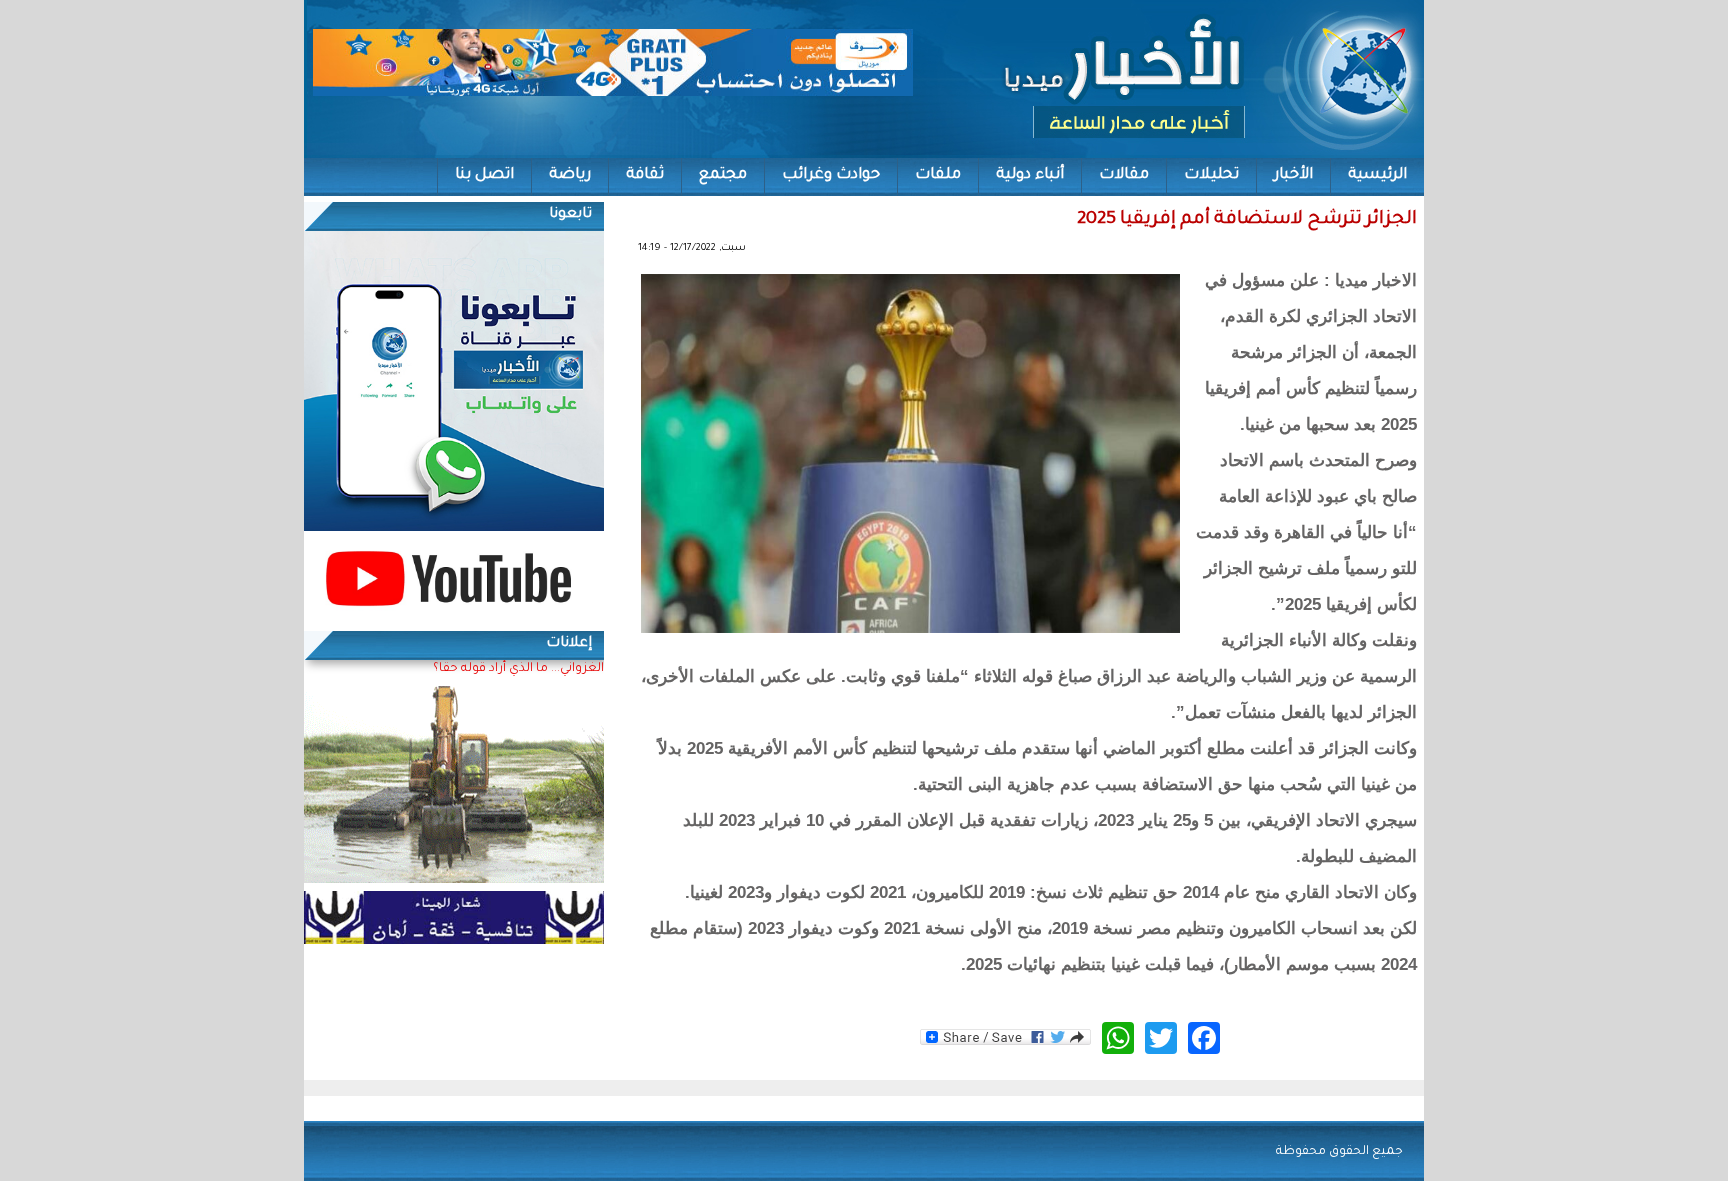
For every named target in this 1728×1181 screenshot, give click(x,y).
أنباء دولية (1030, 175)
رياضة (570, 175)
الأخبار (1293, 175)
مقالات (1124, 175)
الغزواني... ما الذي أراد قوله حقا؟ (518, 669)
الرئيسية (1377, 175)
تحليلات (1211, 175)
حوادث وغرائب (831, 175)
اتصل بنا (484, 175)
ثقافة (645, 175)
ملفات (938, 175)
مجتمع (723, 175)
